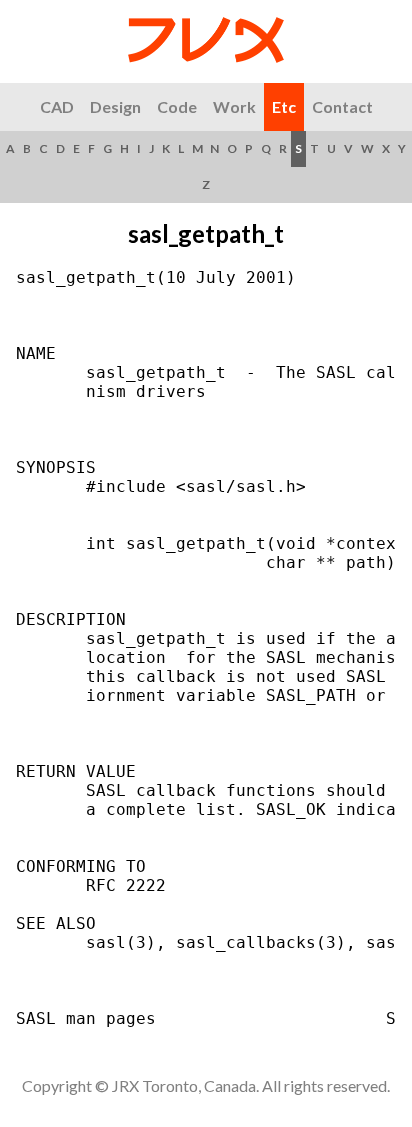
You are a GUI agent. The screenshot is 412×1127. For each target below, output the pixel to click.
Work (234, 106)
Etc (284, 106)
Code (177, 106)
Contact (342, 106)
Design (115, 106)
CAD (57, 106)
